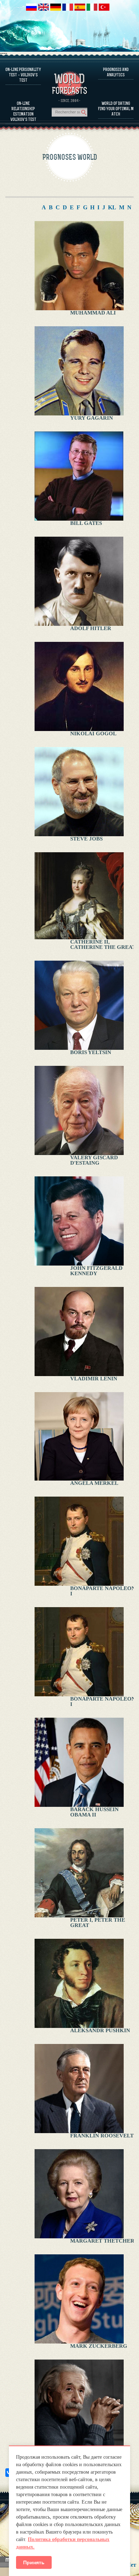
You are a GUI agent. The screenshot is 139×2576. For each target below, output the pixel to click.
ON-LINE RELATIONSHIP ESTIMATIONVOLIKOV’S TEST (23, 111)
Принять (34, 2562)
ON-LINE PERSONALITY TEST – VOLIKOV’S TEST (23, 75)
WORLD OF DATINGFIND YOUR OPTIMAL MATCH (116, 109)
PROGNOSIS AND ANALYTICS (116, 72)
